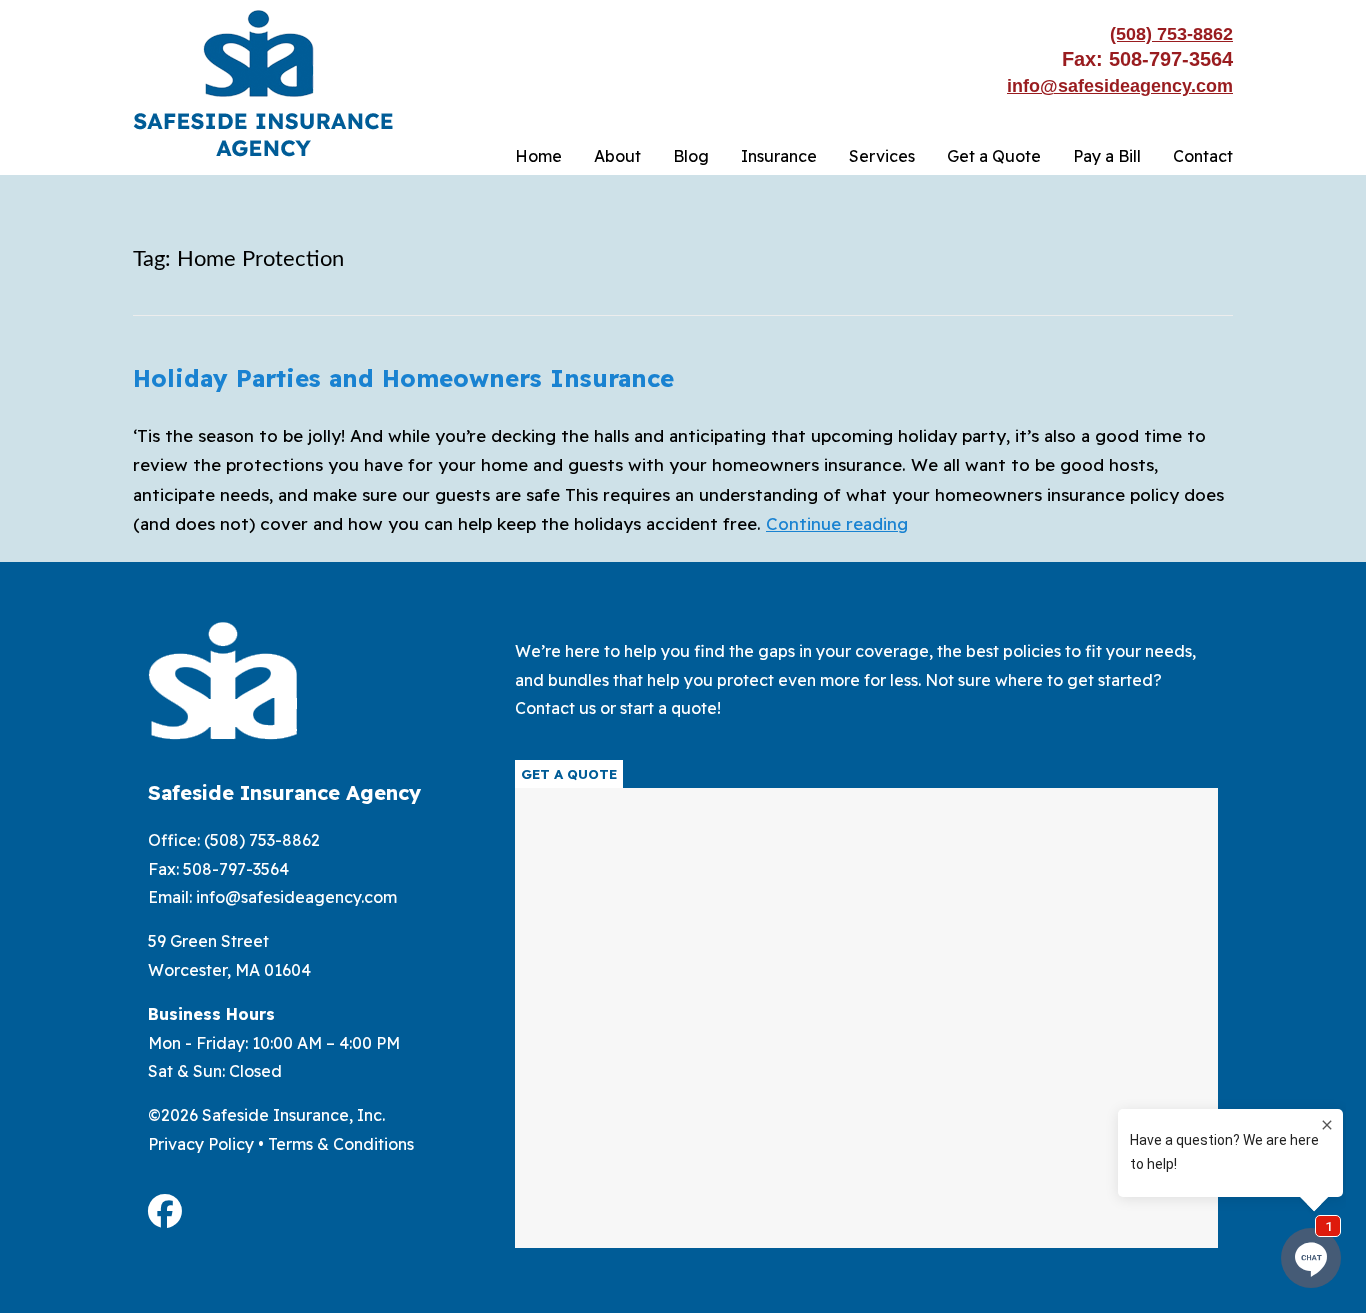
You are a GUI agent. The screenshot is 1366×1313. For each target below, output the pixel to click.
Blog (691, 156)
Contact (1203, 156)
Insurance (779, 156)
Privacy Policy (201, 1144)
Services (882, 156)
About (617, 156)
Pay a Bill (1107, 156)
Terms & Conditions (341, 1144)
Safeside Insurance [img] (263, 83)
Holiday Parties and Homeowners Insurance (403, 378)
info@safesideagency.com (1120, 86)
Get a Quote (994, 156)
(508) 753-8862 (1171, 34)
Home (538, 156)
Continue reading (837, 523)
